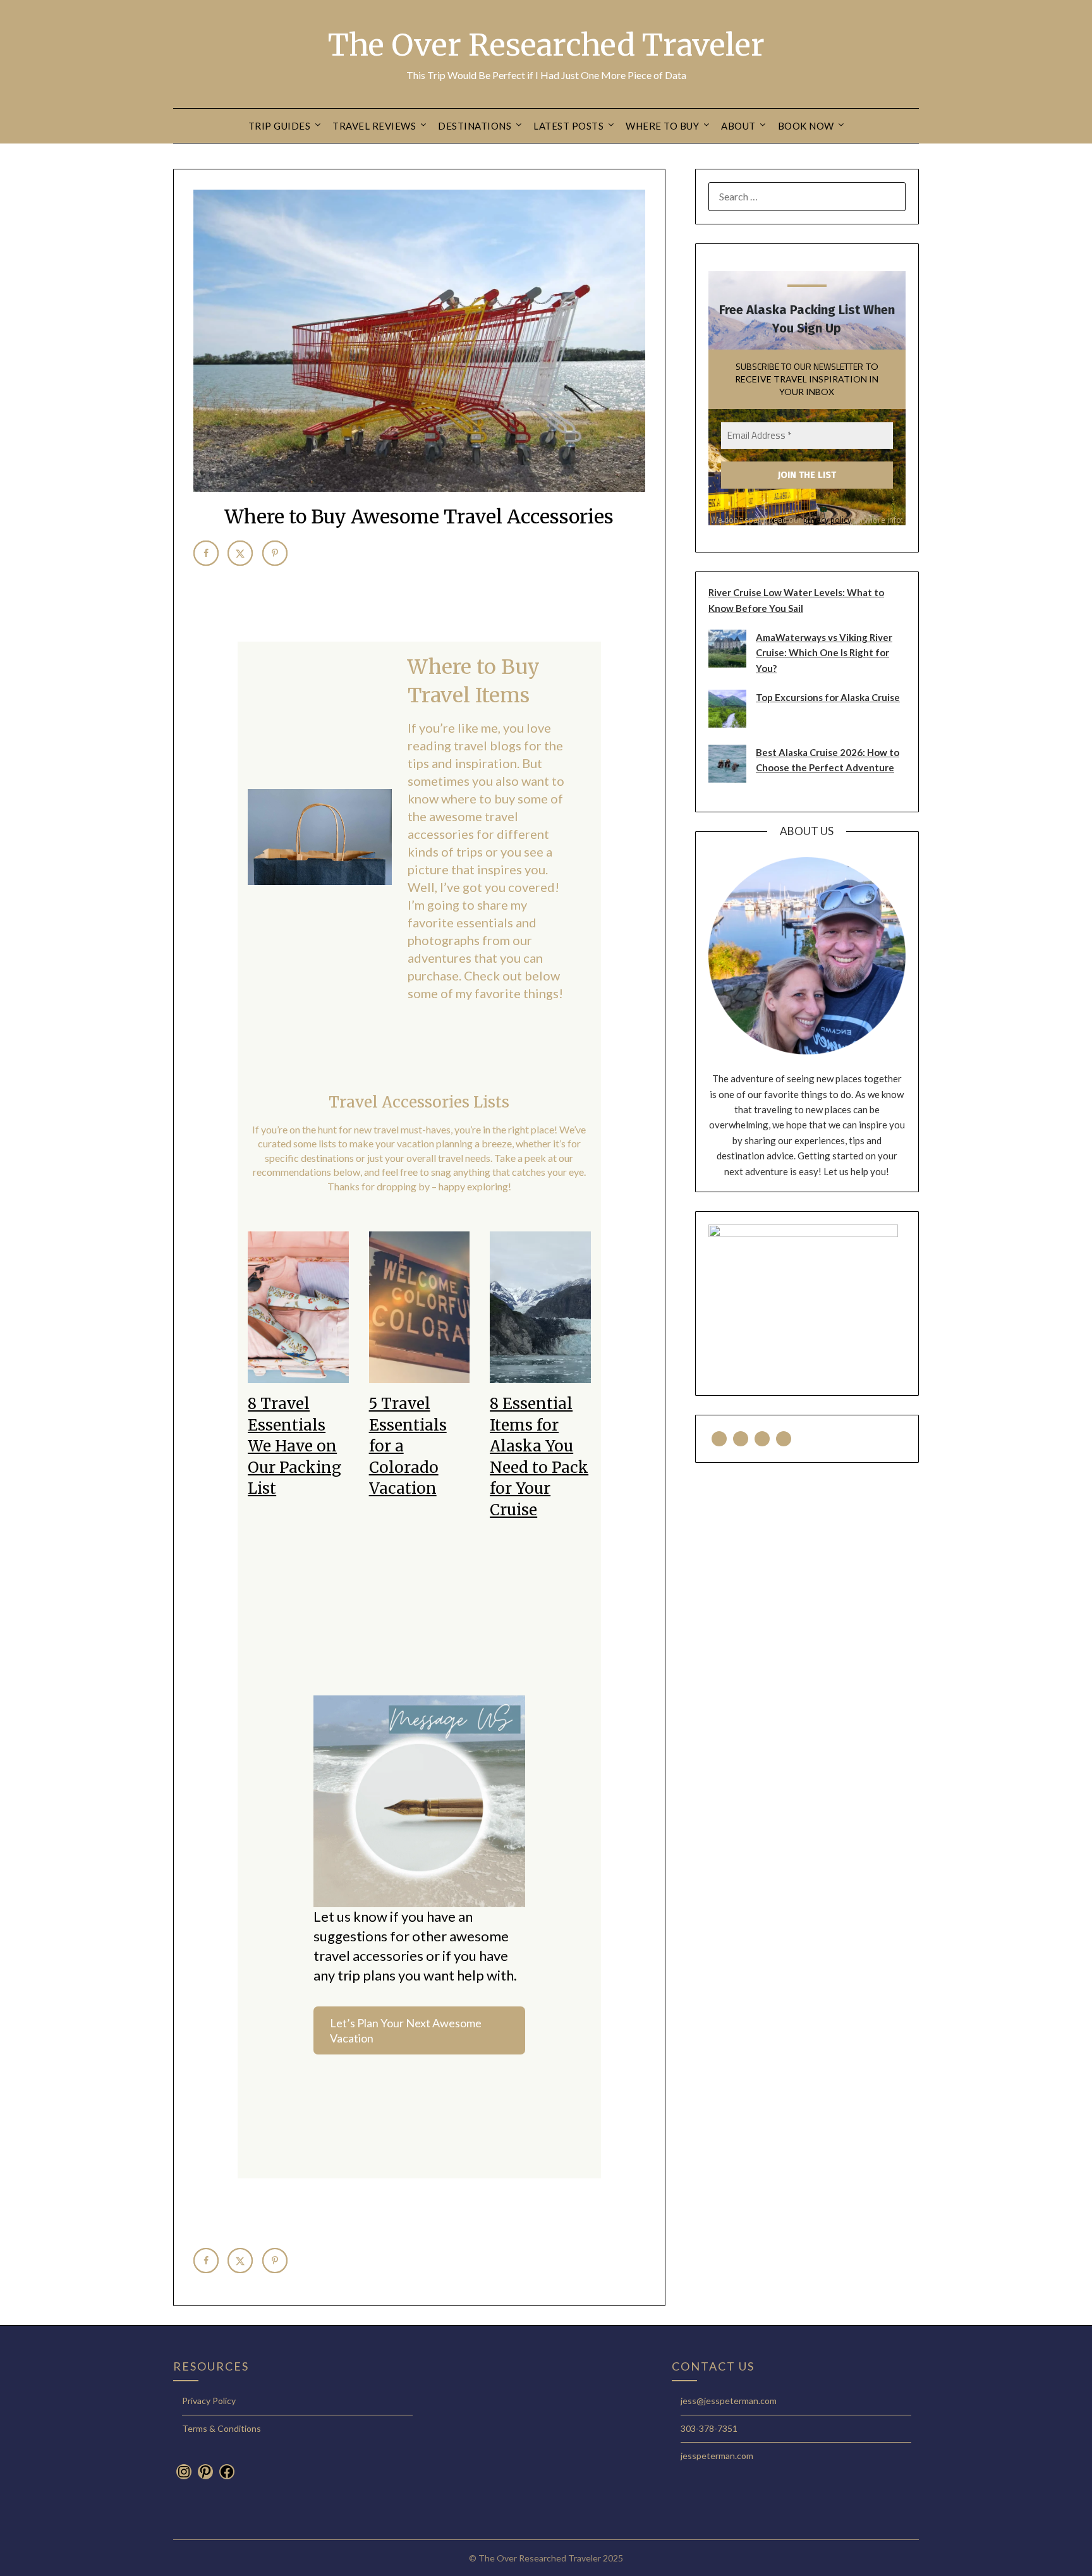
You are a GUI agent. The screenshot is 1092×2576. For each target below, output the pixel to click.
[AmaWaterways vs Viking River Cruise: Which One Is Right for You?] (727, 664)
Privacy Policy (209, 2401)
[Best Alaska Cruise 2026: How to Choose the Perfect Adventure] (727, 779)
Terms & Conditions (221, 2428)
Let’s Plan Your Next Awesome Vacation (406, 2030)
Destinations (475, 126)
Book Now (806, 126)
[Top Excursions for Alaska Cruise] (727, 724)
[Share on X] (240, 553)
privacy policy (827, 520)
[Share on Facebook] (206, 553)
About (738, 126)
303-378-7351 (709, 2428)
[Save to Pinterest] (275, 553)
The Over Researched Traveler (546, 45)
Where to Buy (662, 126)
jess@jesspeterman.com (729, 2401)
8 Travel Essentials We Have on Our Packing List (294, 1446)
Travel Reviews (374, 126)
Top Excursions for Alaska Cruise (828, 697)
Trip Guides (280, 126)
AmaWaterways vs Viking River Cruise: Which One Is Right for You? (824, 653)
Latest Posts (568, 126)
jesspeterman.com (717, 2456)
